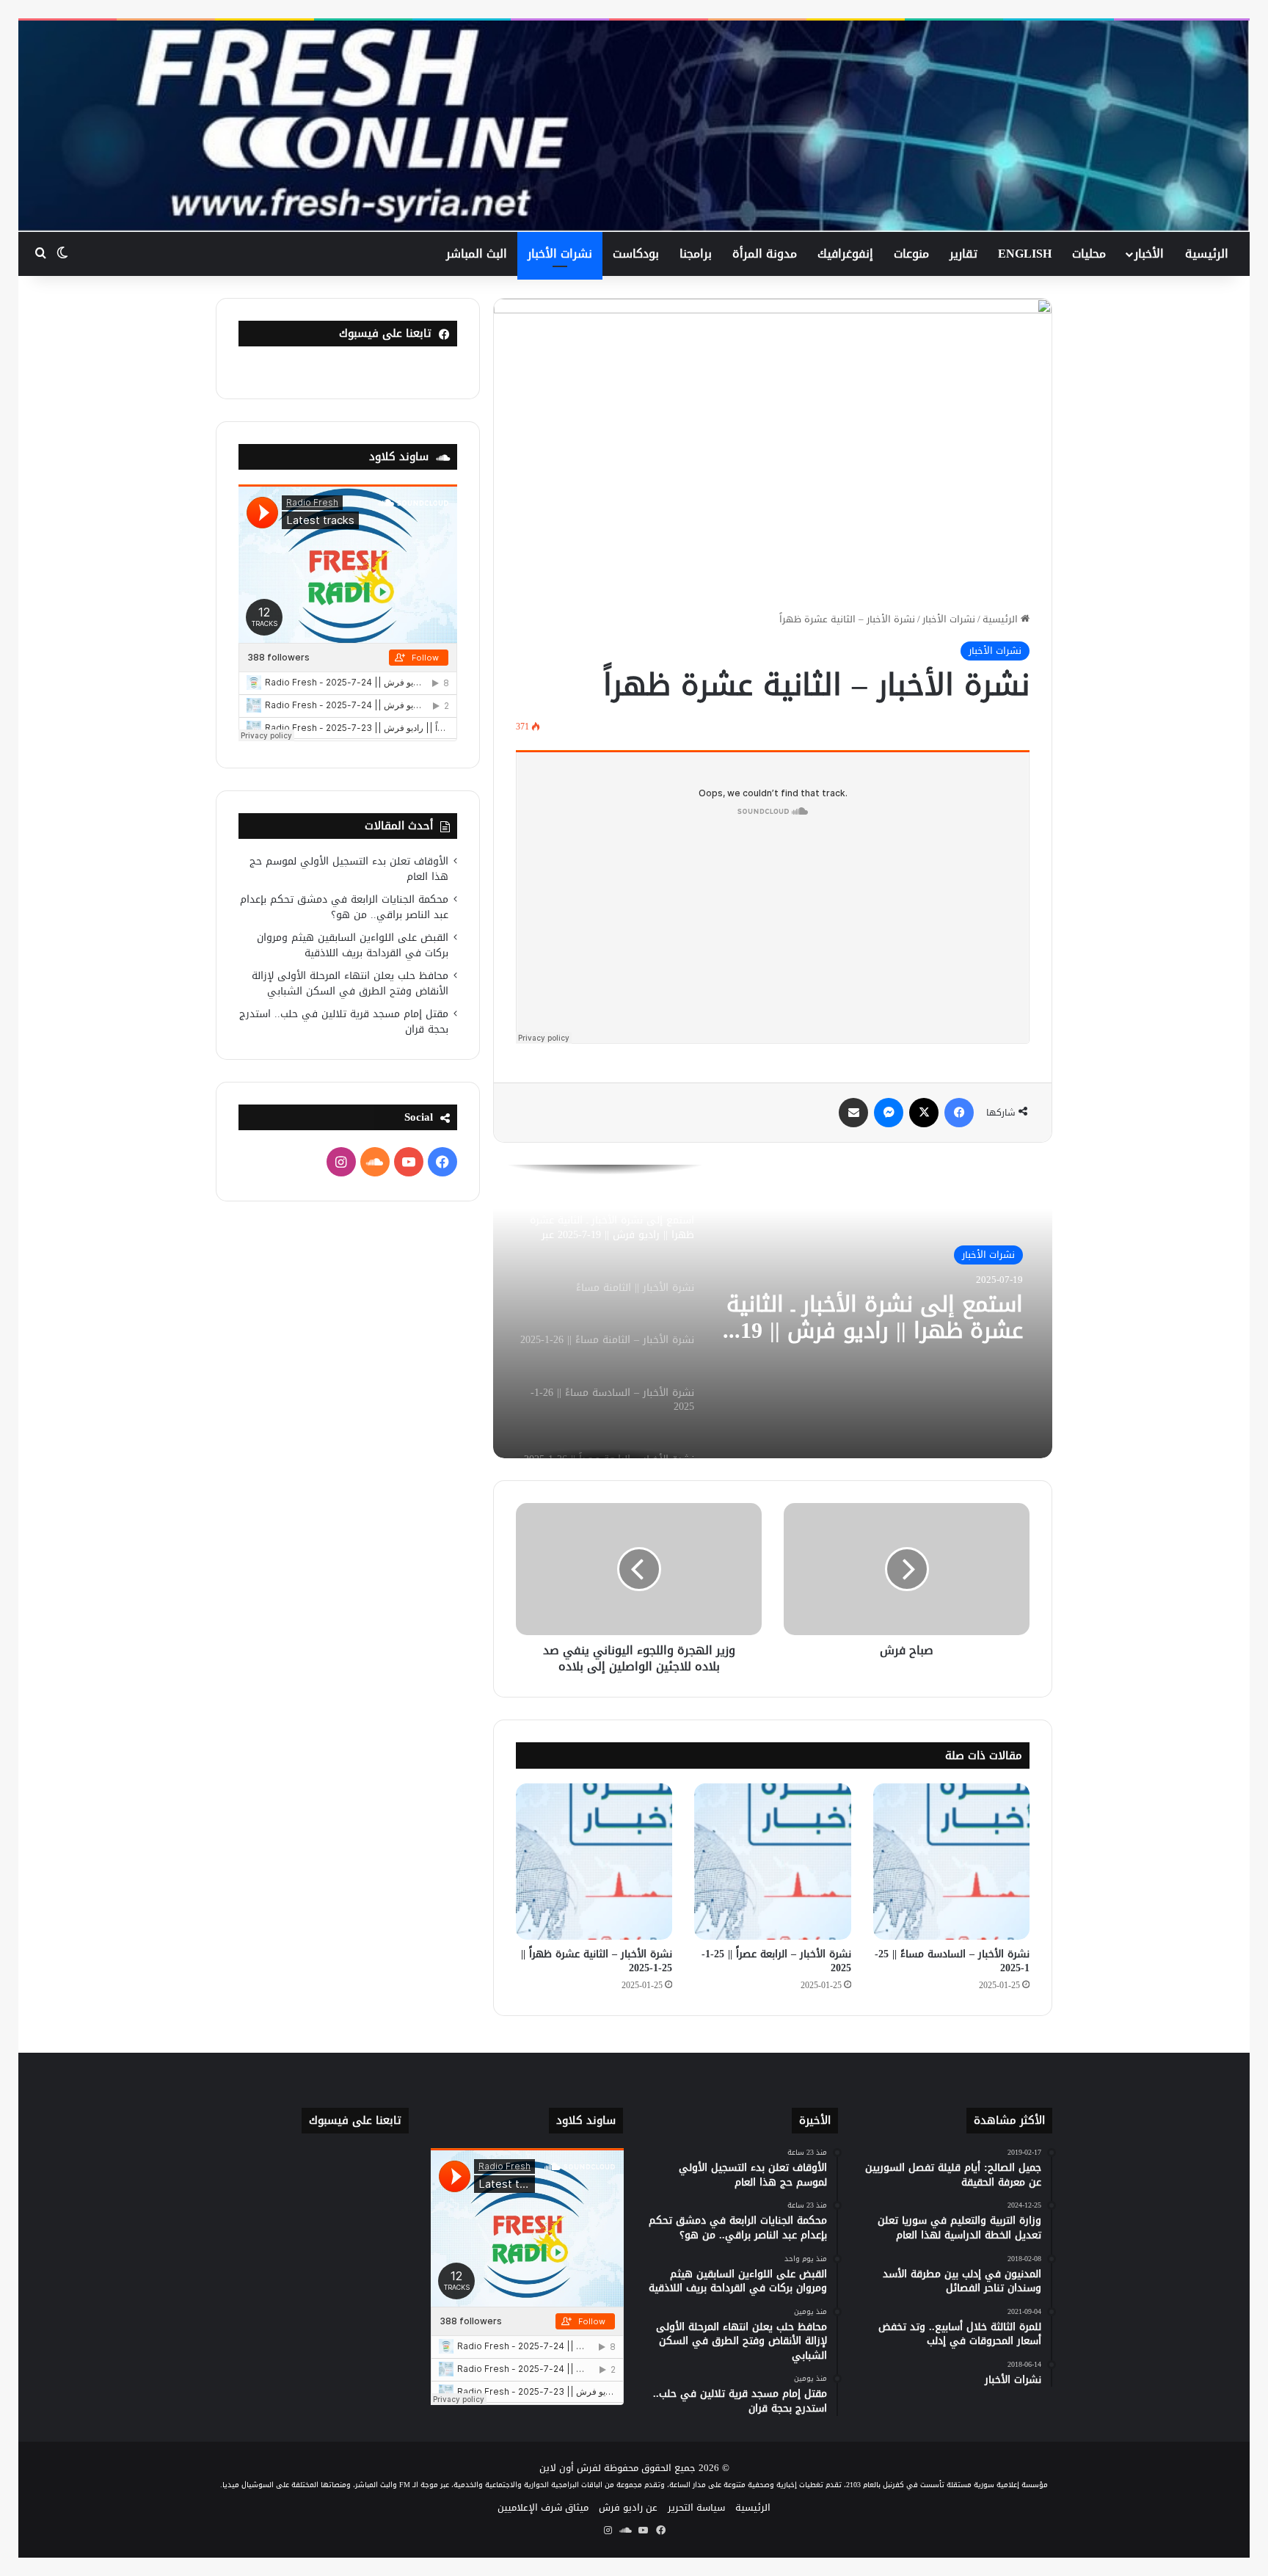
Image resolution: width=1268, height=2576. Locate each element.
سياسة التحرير (696, 2507)
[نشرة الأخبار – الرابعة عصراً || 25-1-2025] (772, 1862)
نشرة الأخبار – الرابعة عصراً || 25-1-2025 (776, 1961)
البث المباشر (477, 254)
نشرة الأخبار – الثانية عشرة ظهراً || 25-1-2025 (597, 1961)
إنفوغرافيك (845, 254)
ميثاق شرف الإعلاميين (543, 2507)
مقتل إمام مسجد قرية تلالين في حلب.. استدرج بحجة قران (344, 1022)
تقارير (963, 254)
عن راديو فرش (628, 2507)
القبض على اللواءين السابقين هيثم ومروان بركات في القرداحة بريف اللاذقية (353, 945)
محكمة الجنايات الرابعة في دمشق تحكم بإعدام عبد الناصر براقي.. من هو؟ (344, 907)
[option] (773, 1311)
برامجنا (696, 254)
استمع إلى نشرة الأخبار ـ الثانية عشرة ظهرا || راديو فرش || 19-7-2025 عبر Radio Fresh (875, 1317)
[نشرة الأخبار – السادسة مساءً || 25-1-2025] (951, 1862)
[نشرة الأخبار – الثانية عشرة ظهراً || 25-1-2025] (594, 1862)
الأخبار (1149, 254)
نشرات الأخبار (560, 254)
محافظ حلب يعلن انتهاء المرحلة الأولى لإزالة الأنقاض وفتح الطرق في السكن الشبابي (350, 983)
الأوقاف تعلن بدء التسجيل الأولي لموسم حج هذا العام (349, 869)
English (1025, 254)
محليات (1089, 254)
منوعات (911, 254)
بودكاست (636, 254)
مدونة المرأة (765, 254)
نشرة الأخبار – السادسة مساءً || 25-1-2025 (952, 1961)
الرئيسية (1207, 254)
